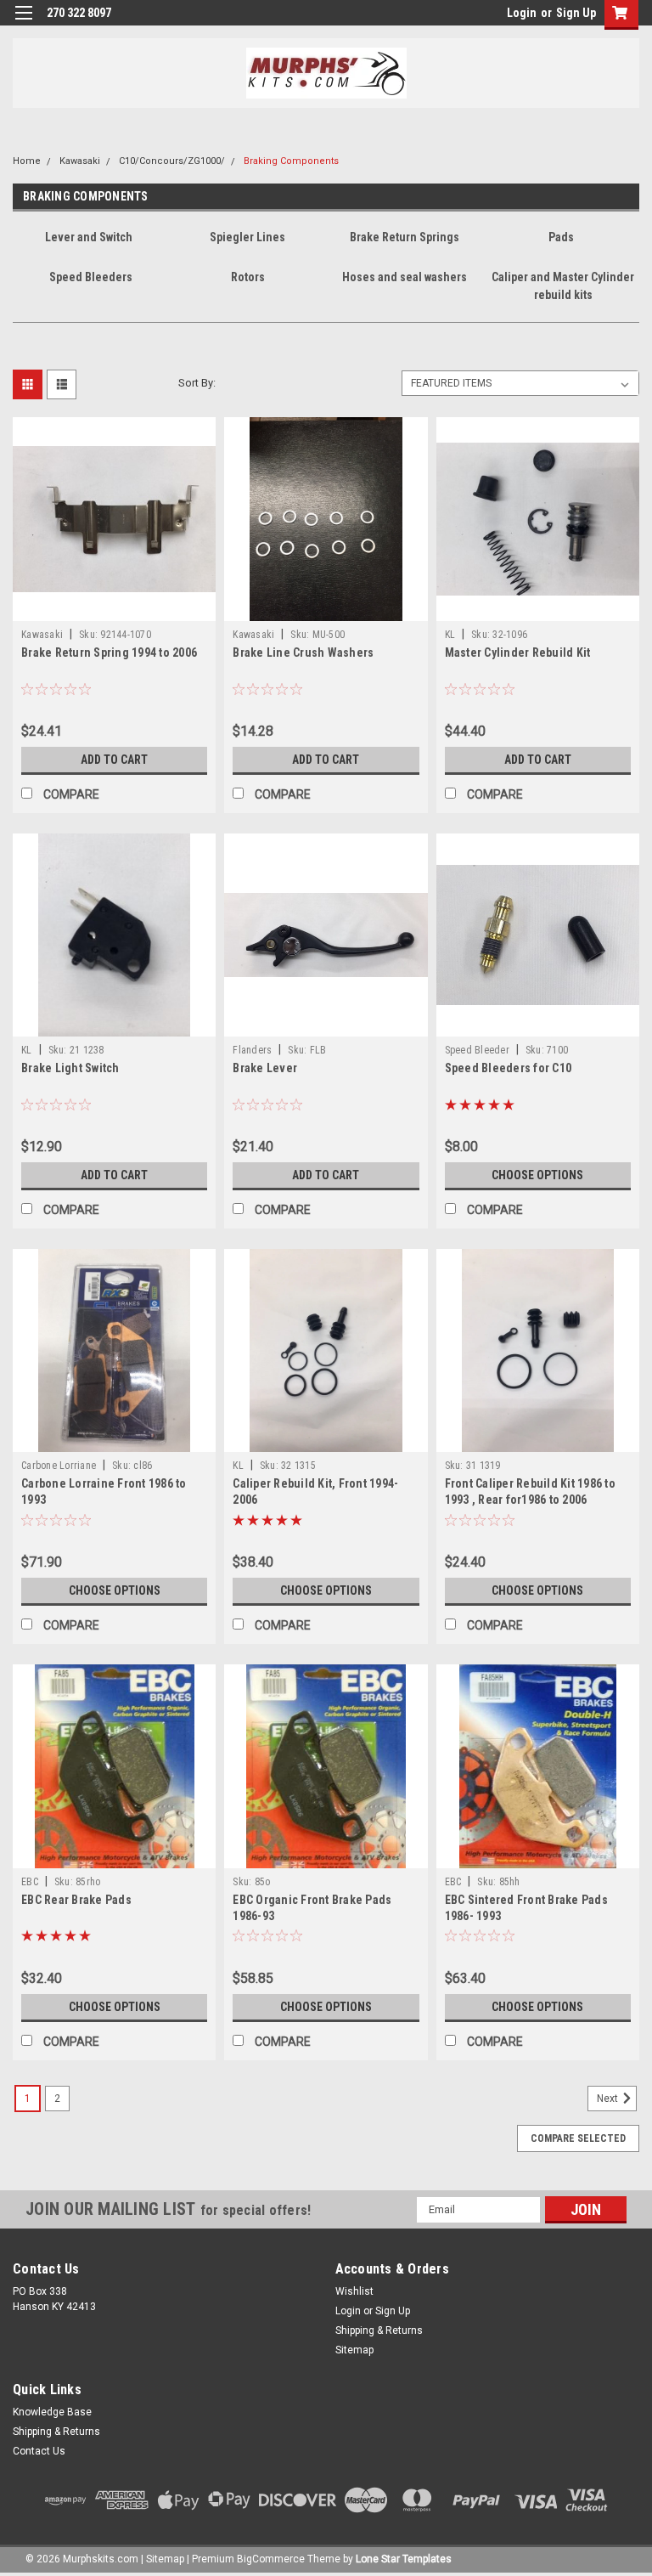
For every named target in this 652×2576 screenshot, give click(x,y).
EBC (30, 1882)
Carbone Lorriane (59, 1466)
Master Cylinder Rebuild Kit (518, 652)
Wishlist (354, 2291)
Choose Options (537, 1175)
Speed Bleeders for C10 (509, 1068)
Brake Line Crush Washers (303, 652)
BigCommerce (271, 2559)
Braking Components (291, 161)
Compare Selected (578, 2138)
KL (450, 635)
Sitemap (354, 2350)
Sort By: (197, 383)
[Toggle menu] (23, 23)
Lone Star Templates (404, 2559)
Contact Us (39, 2451)
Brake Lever (265, 1068)
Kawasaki (80, 161)
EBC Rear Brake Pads (76, 1900)
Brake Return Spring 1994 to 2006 (109, 652)
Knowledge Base (52, 2412)
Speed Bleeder (477, 1050)
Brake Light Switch (70, 1068)
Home (27, 161)
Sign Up (576, 13)
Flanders (252, 1050)
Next (609, 2099)
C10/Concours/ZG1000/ (172, 161)
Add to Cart (114, 760)
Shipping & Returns (379, 2330)
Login (522, 13)
